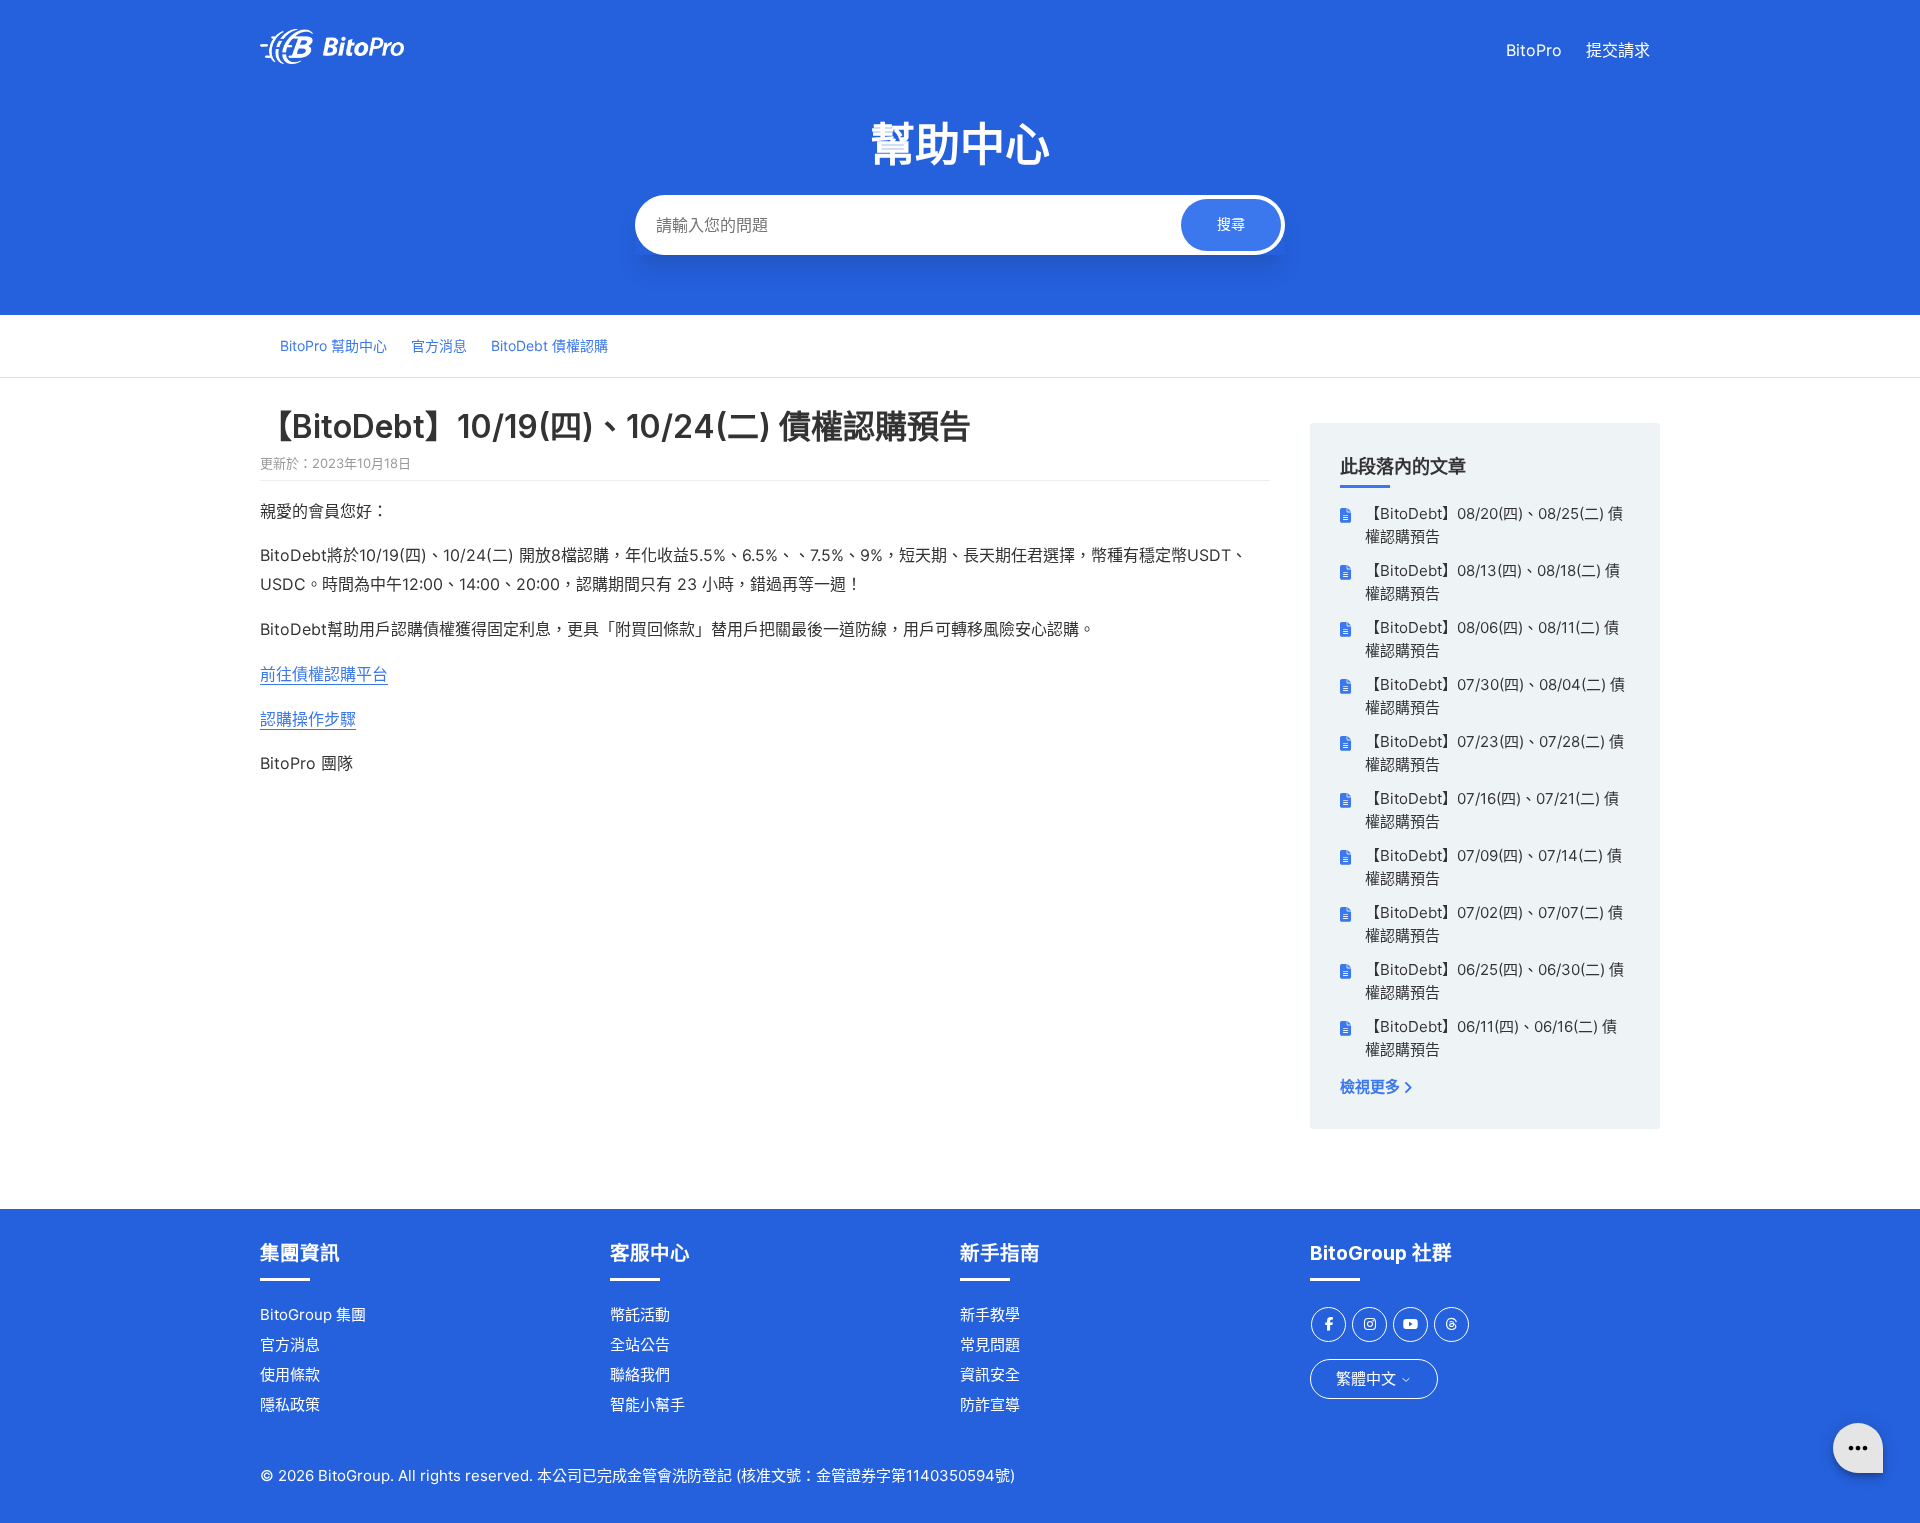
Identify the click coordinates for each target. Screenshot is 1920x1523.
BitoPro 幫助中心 (333, 345)
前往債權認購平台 (324, 674)
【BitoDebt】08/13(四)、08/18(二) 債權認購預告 (1492, 582)
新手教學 (990, 1314)
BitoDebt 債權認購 (549, 345)
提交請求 (1618, 50)
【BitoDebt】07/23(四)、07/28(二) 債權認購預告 (1494, 753)
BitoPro (1534, 50)
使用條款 (290, 1374)
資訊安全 (990, 1374)
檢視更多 (1371, 1086)
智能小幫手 (647, 1404)
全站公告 (640, 1344)
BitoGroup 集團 (313, 1314)
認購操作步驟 (308, 719)
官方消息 (439, 345)
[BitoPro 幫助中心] (332, 58)
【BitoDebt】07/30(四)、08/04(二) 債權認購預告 (1495, 696)
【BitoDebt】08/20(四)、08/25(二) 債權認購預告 (1494, 525)
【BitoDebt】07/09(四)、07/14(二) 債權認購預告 (1493, 867)
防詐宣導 (990, 1404)
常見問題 (990, 1344)
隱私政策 (290, 1404)
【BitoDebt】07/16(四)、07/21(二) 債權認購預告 (1492, 810)
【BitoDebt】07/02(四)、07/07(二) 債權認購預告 (1494, 924)
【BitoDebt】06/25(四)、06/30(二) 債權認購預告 (1494, 981)
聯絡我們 (640, 1374)
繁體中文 (1368, 1378)
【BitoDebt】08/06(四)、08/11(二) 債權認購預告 (1492, 639)
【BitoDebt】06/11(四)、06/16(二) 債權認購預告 (1491, 1038)
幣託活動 (640, 1314)
